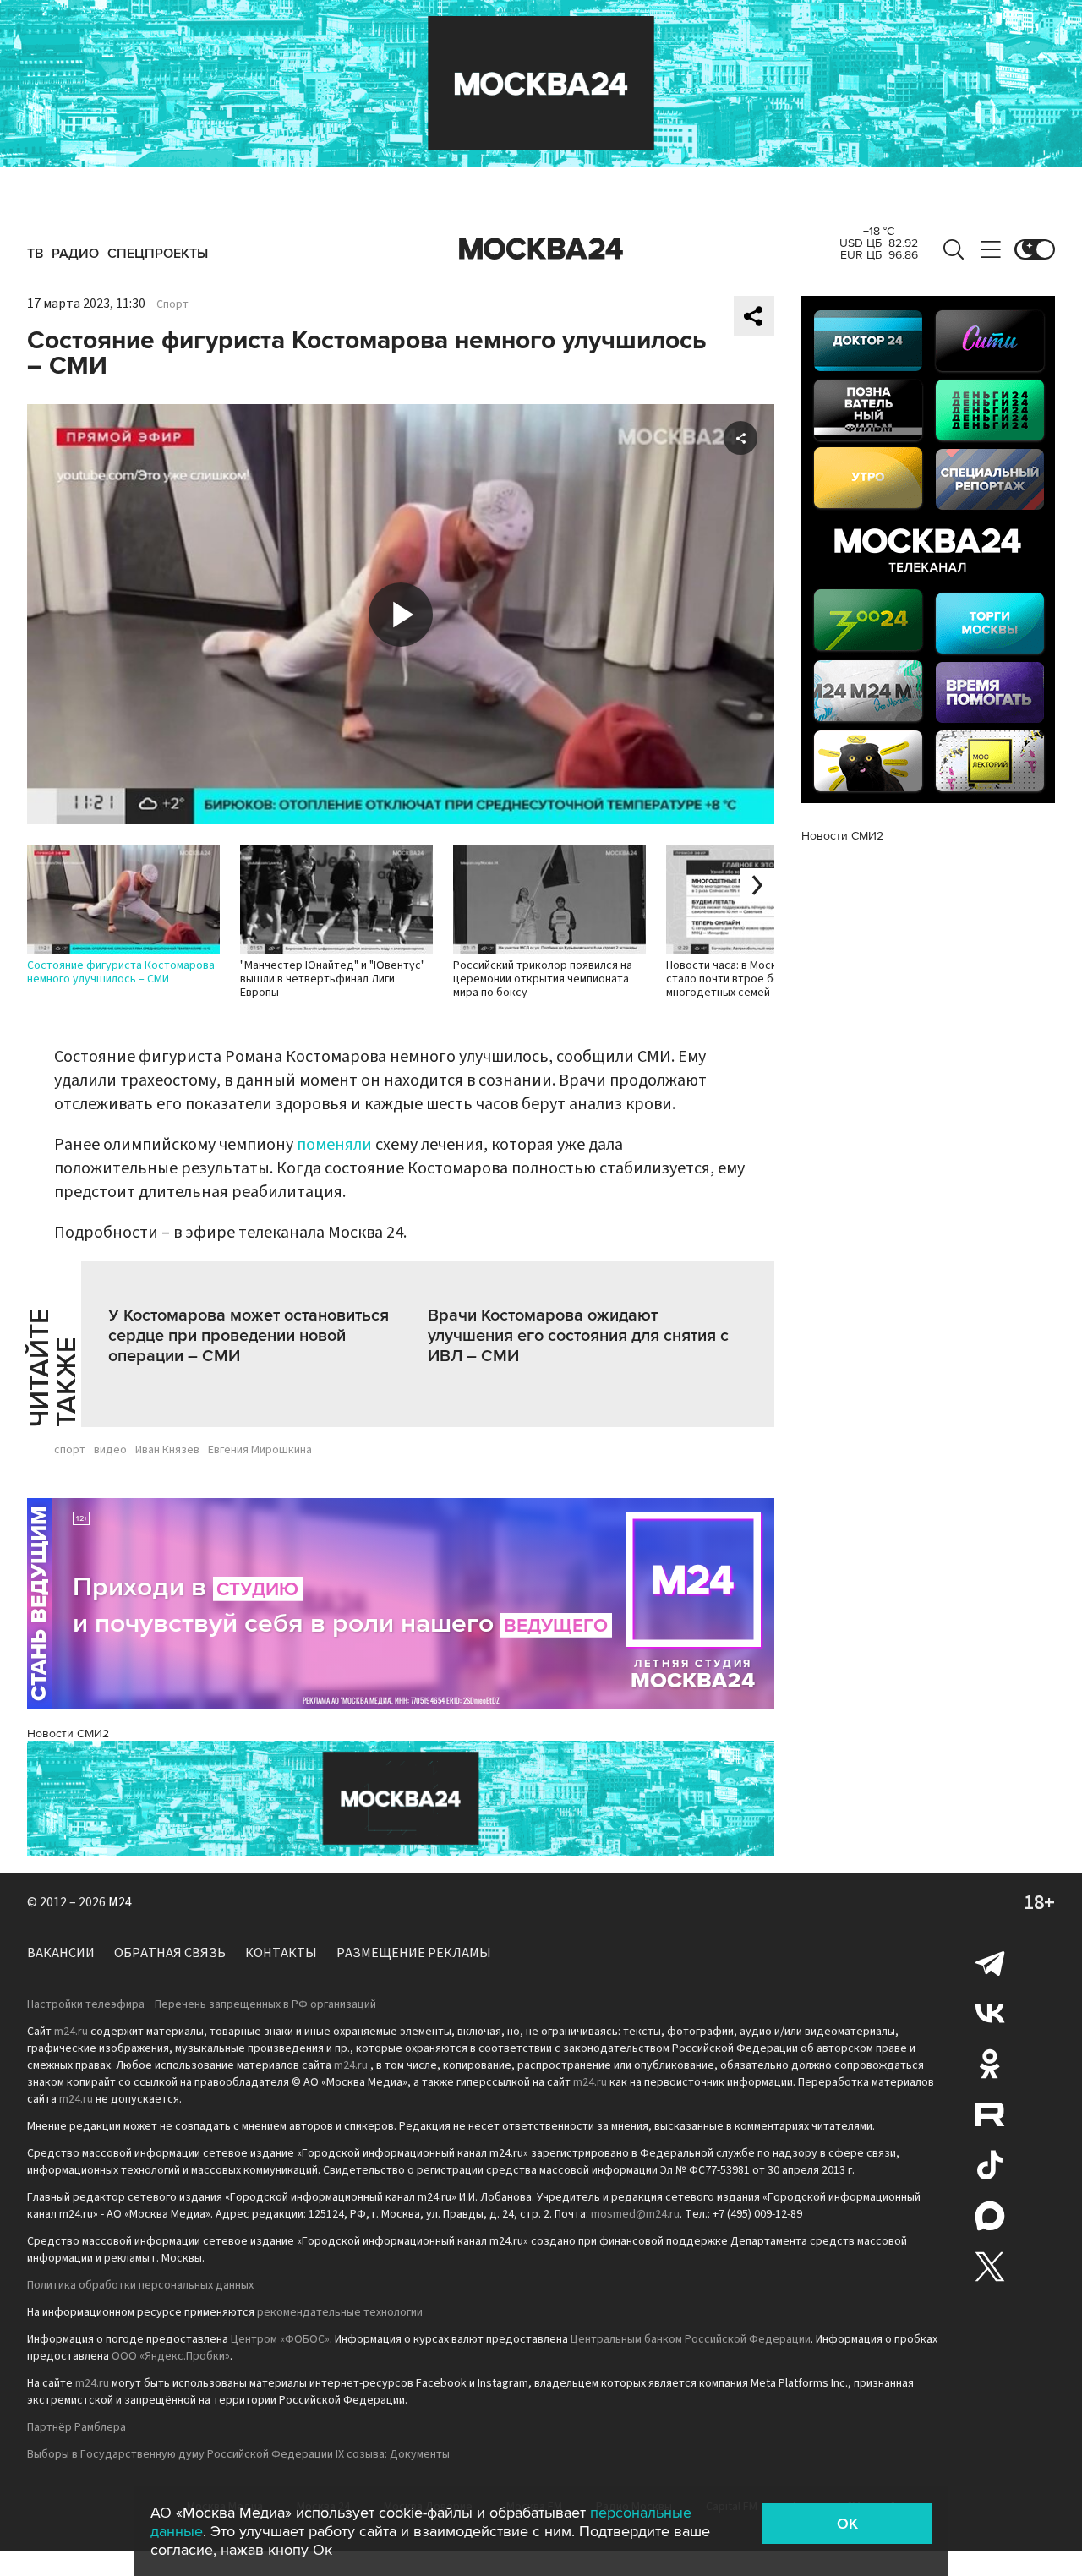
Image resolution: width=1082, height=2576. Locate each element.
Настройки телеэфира (86, 2004)
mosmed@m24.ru (635, 2214)
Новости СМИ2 (68, 1734)
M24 (120, 1902)
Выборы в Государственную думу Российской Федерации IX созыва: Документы (238, 2454)
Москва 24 (541, 249)
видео (110, 1450)
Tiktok (990, 2165)
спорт (70, 1450)
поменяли (334, 1145)
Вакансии (61, 1953)
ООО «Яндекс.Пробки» (171, 2356)
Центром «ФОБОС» (280, 2339)
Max (990, 2216)
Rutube (990, 2114)
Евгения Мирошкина (260, 1450)
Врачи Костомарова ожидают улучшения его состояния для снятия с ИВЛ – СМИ (578, 1336)
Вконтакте (990, 2013)
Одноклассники (990, 2064)
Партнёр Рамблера (77, 2427)
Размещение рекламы (414, 1953)
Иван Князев (167, 1450)
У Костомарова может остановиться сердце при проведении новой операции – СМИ (249, 1336)
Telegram (990, 1962)
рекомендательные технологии (340, 2312)
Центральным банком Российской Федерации (691, 2339)
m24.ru (71, 2032)
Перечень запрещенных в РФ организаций (265, 2004)
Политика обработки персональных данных (140, 2285)
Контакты (281, 1953)
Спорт (172, 304)
